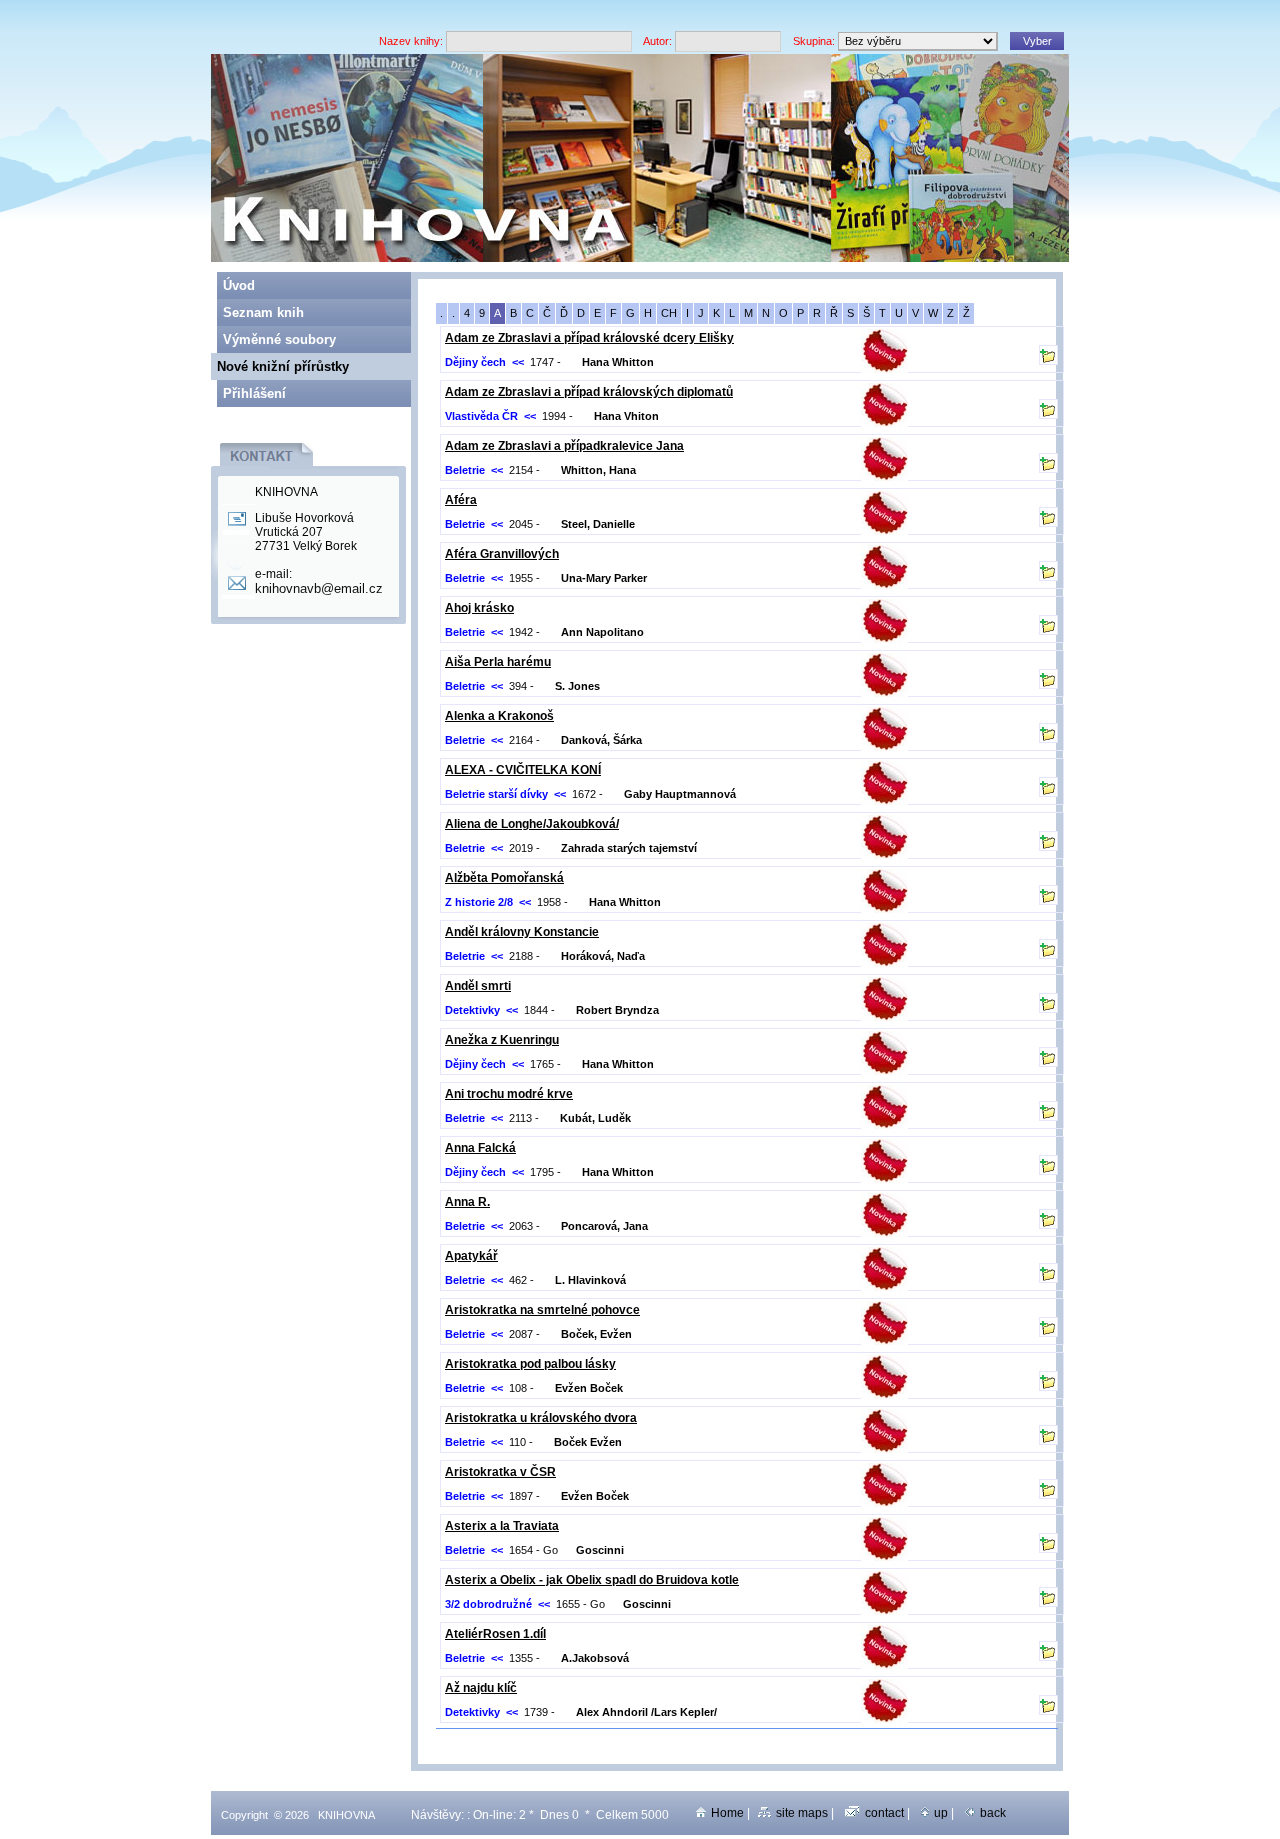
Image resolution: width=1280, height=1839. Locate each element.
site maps (802, 1813)
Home (727, 1813)
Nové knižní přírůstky (283, 366)
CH (669, 313)
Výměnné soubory (279, 339)
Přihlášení (254, 393)
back (993, 1813)
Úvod (239, 285)
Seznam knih (263, 312)
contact (884, 1813)
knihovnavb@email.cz (319, 588)
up (941, 1813)
